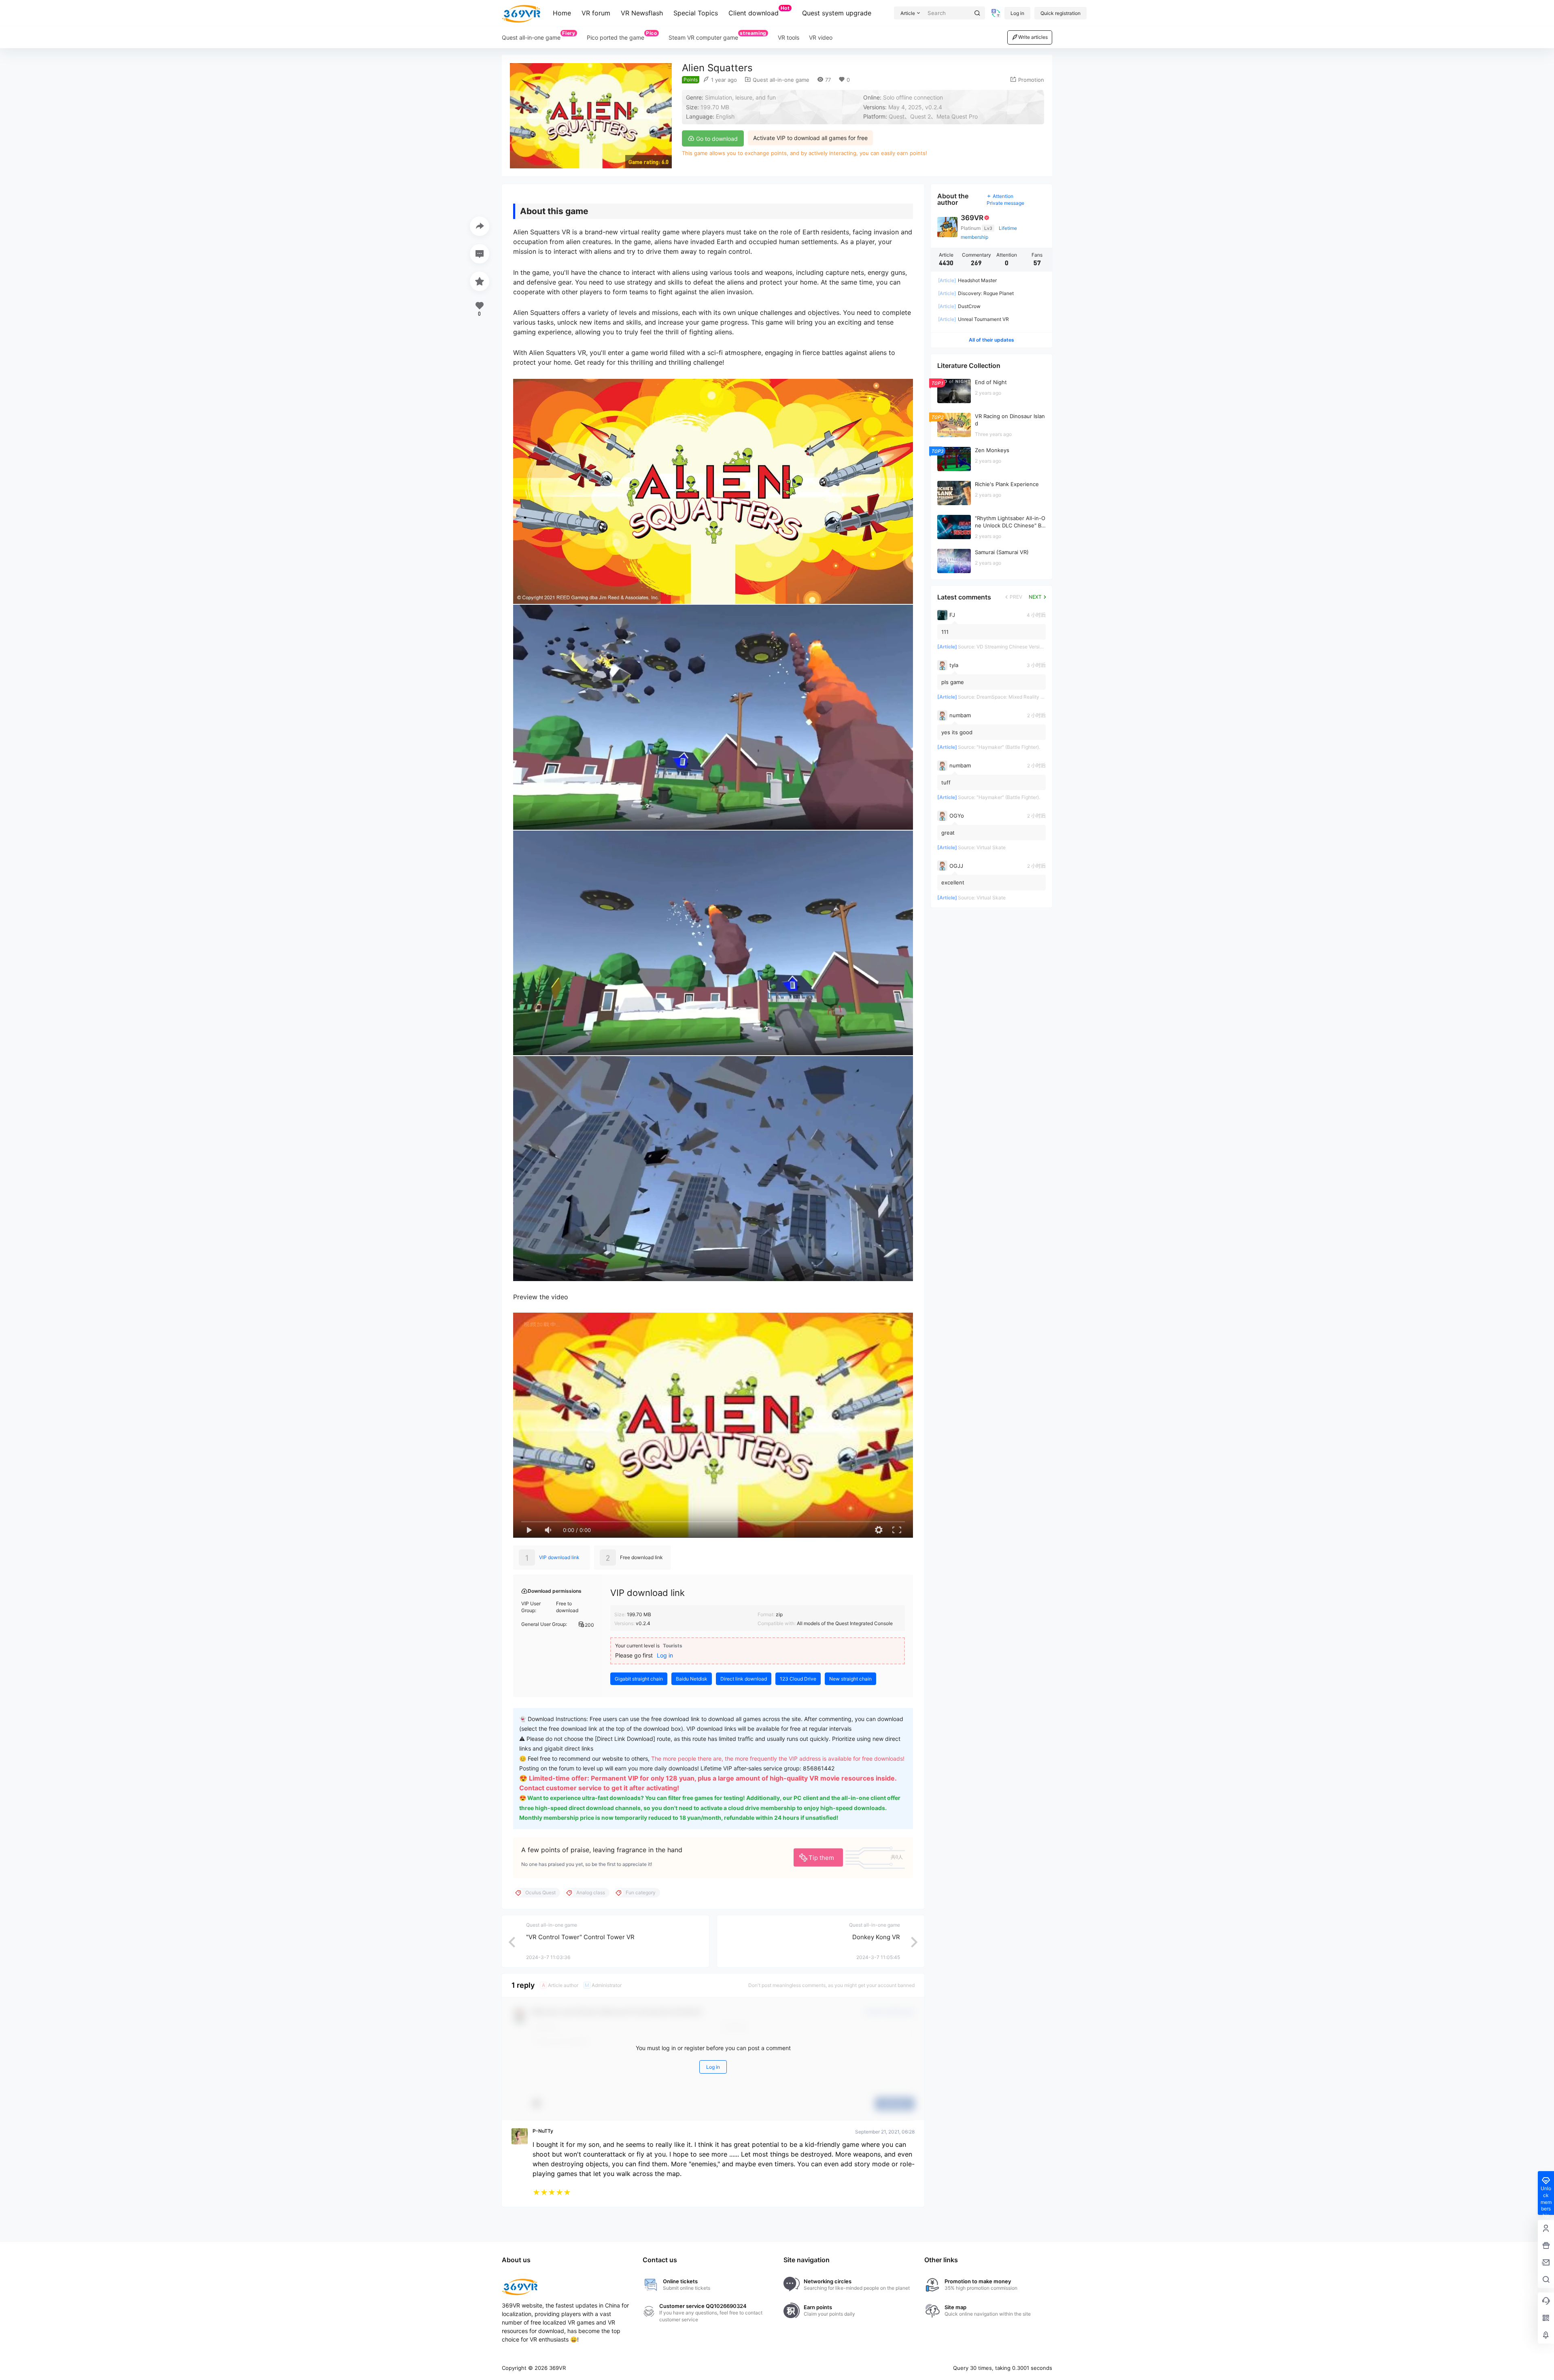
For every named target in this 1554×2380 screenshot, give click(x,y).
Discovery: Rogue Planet (976, 293)
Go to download (716, 139)
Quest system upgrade (837, 13)
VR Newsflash (642, 13)
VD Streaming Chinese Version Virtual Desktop (1029, 647)
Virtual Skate (991, 847)
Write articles (1033, 37)
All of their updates (991, 340)
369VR (557, 2368)
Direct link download (744, 1679)
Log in (1017, 13)
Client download (759, 11)
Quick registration (1060, 13)
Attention (1003, 196)
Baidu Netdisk (692, 1679)
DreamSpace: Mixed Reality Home (1015, 697)
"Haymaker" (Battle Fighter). (1008, 747)
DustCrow (959, 306)
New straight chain (850, 1679)
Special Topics (696, 13)
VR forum (596, 13)
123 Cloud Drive (798, 1679)
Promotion (1031, 80)
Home (562, 13)
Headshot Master (967, 280)
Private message (1005, 203)
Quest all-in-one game (780, 80)
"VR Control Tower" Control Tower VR (580, 1937)
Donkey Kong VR (876, 1937)
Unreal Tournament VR (973, 319)
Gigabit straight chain (639, 1679)
